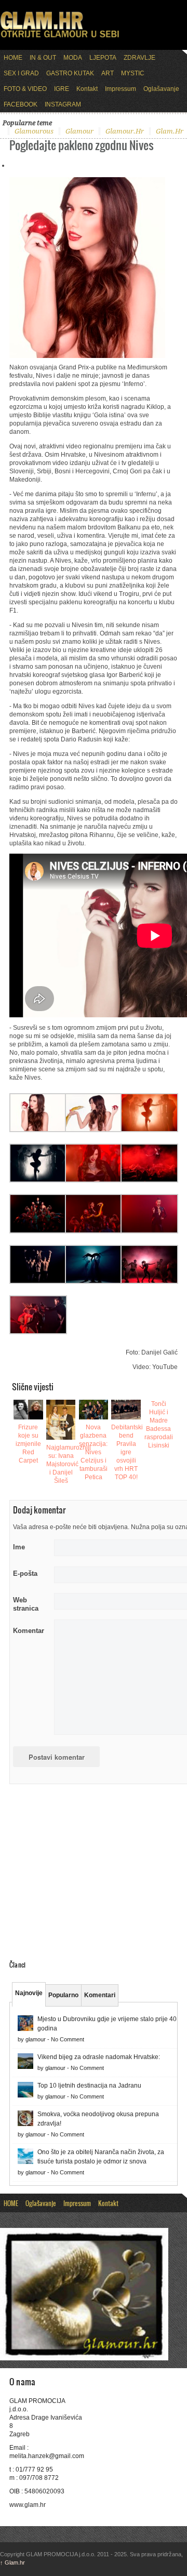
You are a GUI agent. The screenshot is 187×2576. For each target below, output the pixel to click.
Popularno (63, 1995)
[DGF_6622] (94, 1282)
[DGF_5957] (149, 1180)
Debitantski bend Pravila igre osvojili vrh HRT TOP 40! (127, 1452)
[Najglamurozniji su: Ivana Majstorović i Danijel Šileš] (61, 1419)
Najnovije (29, 1993)
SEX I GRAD (21, 73)
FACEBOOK (21, 104)
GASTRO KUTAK (70, 73)
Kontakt (87, 89)
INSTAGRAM (63, 104)
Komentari (100, 1995)
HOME (13, 58)
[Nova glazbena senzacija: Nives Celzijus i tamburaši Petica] (94, 1410)
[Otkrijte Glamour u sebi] (60, 37)
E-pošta (25, 1574)
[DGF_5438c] (38, 1180)
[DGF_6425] (149, 1231)
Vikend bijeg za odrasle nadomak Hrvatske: (99, 2057)
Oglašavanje (161, 89)
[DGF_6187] (94, 1231)
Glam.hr (12, 2562)
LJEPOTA (103, 58)
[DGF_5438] (149, 1130)
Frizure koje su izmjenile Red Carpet (28, 1444)
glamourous (34, 131)
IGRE (62, 89)
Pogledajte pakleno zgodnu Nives (82, 145)
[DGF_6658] (149, 1282)
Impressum (121, 89)
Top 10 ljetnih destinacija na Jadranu (89, 2086)
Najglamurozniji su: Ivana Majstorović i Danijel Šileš (69, 1464)
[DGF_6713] (38, 1332)
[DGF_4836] (38, 1130)
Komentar (29, 1631)
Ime (19, 1547)
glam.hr (170, 131)
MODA (73, 58)
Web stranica (26, 1604)
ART (108, 73)
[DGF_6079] (38, 1231)
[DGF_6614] (38, 1282)
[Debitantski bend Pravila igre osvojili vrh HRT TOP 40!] (126, 1410)
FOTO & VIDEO (25, 89)
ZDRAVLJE (139, 58)
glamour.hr (125, 131)
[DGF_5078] (94, 1130)
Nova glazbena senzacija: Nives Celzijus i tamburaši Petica (93, 1452)
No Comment (68, 2039)
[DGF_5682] (94, 1180)
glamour (79, 131)
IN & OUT (43, 58)
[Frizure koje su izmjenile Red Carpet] (28, 1410)
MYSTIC (133, 73)
